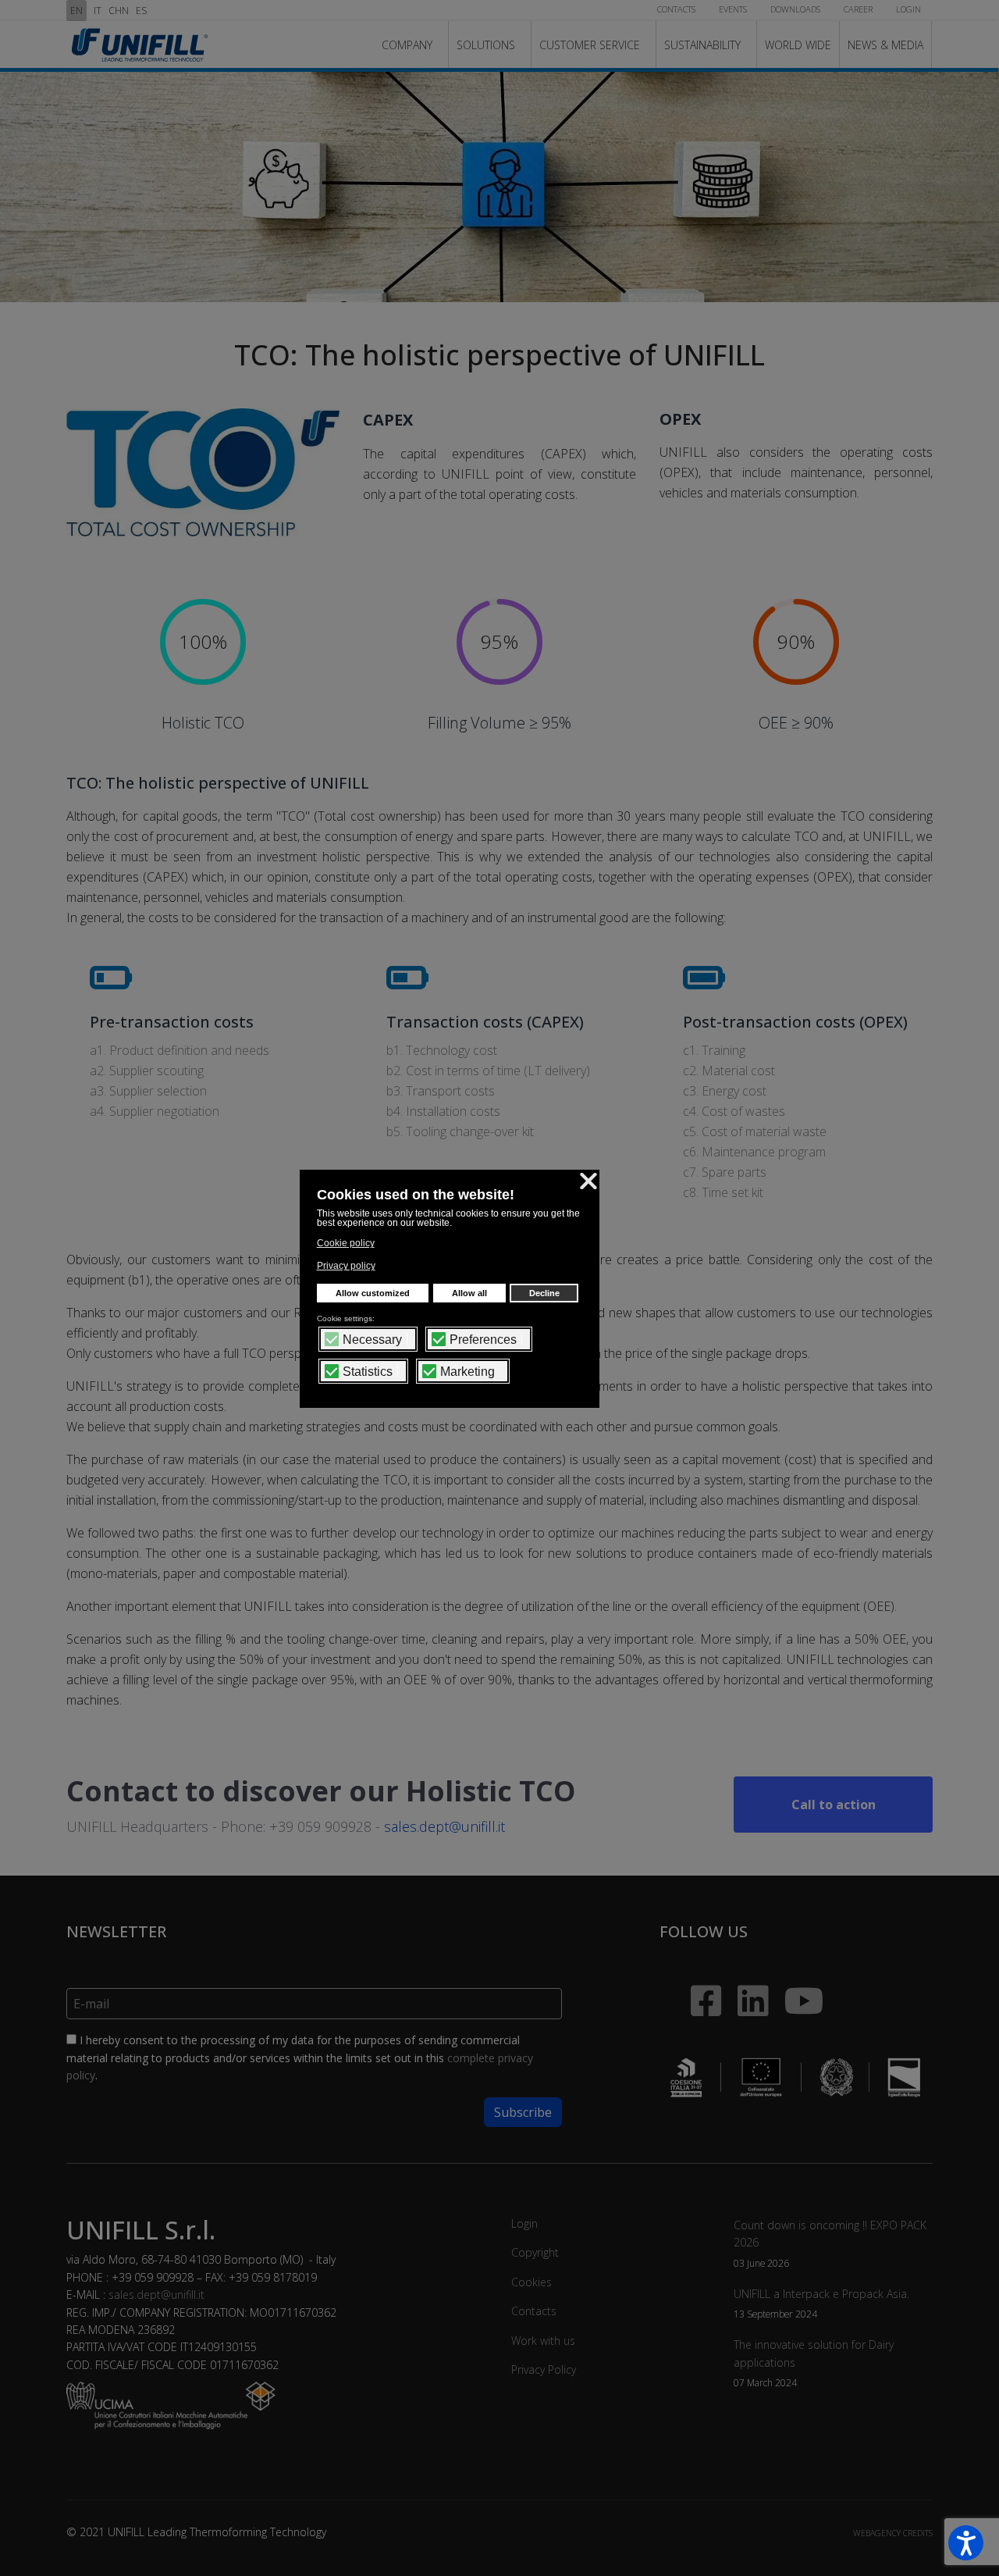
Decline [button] (544, 1293)
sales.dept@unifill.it (444, 1826)
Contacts (534, 2311)
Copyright (535, 2252)
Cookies (531, 2282)
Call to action (834, 1805)
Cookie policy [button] (346, 1243)
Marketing (468, 1372)
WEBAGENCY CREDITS (893, 2533)
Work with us (543, 2341)
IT (98, 11)
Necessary (372, 1340)
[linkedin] (745, 1980)
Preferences (483, 1340)
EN (76, 11)
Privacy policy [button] (346, 1266)
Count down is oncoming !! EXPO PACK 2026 (830, 2243)
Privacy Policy (544, 2369)
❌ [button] (588, 1181)
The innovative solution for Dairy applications (814, 2363)
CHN (119, 11)
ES (141, 11)
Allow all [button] (469, 1293)
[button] (966, 2543)
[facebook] (691, 1972)
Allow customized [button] (373, 1293)
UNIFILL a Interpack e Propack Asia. (821, 2303)
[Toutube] (804, 1992)
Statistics (368, 1372)
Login (524, 2223)
